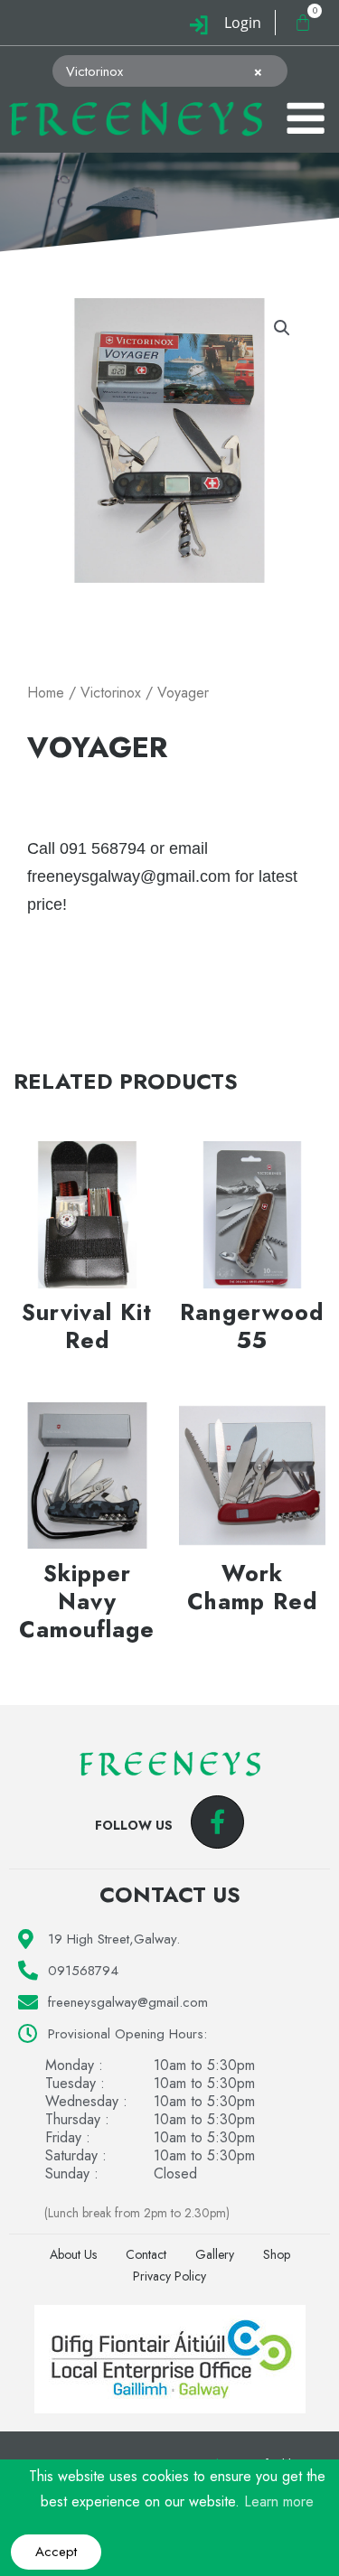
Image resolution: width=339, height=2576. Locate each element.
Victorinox (111, 693)
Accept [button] (56, 2552)
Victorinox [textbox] (165, 71)
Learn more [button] (279, 2501)
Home (46, 693)
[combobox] (170, 71)
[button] (282, 328)
